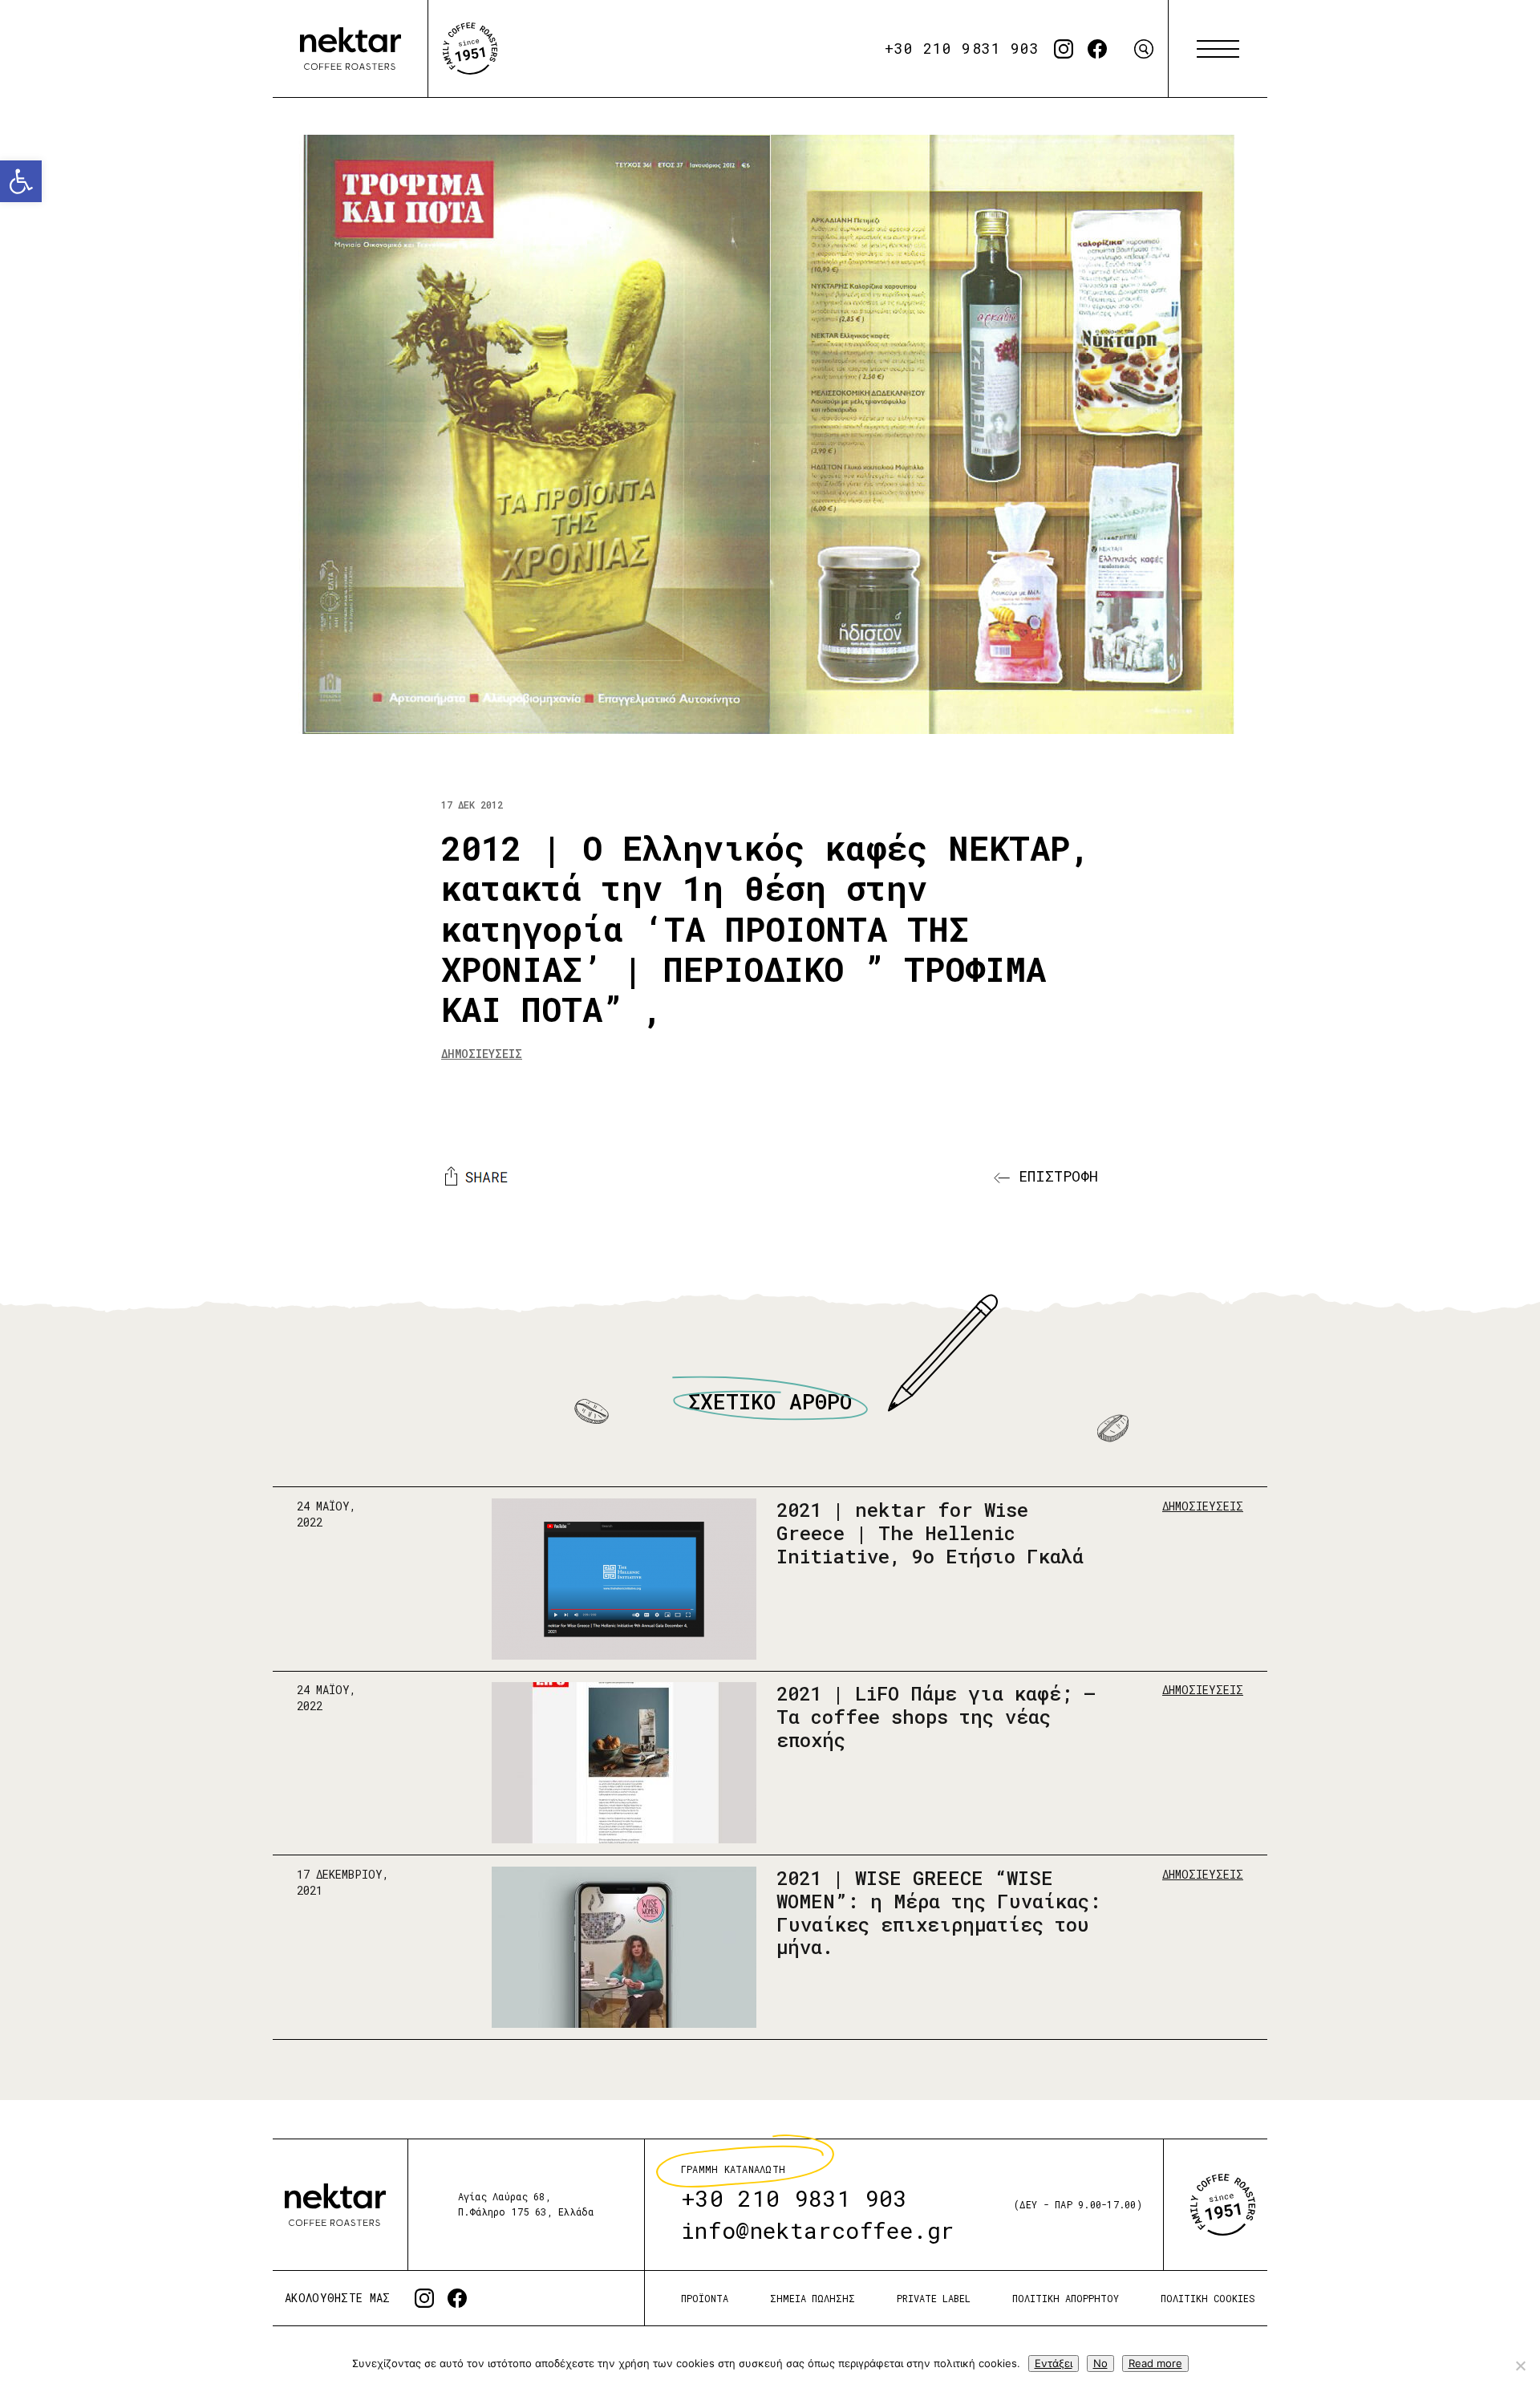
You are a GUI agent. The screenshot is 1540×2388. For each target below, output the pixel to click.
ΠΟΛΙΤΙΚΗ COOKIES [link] (1208, 2298)
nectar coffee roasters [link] (351, 49)
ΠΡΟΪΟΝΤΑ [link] (705, 2298)
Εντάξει (1054, 2363)
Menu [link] (1218, 49)
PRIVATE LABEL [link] (934, 2298)
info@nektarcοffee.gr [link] (818, 2230)
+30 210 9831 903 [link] (962, 48)
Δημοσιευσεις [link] (482, 1054)
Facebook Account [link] (1097, 49)
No (1100, 2363)
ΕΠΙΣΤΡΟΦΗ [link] (1054, 1176)
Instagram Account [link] (1064, 49)
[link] (21, 181)
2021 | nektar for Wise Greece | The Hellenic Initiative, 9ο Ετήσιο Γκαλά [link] (930, 1533)
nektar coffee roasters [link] (335, 2205)
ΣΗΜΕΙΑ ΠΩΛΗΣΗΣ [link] (813, 2298)
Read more (1155, 2363)
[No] (1520, 2366)
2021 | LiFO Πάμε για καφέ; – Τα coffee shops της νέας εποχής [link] (936, 1717)
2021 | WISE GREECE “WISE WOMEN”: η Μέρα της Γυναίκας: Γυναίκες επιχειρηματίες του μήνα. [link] (939, 1912)
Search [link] (1144, 49)
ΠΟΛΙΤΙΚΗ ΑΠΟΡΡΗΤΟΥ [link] (1066, 2298)
